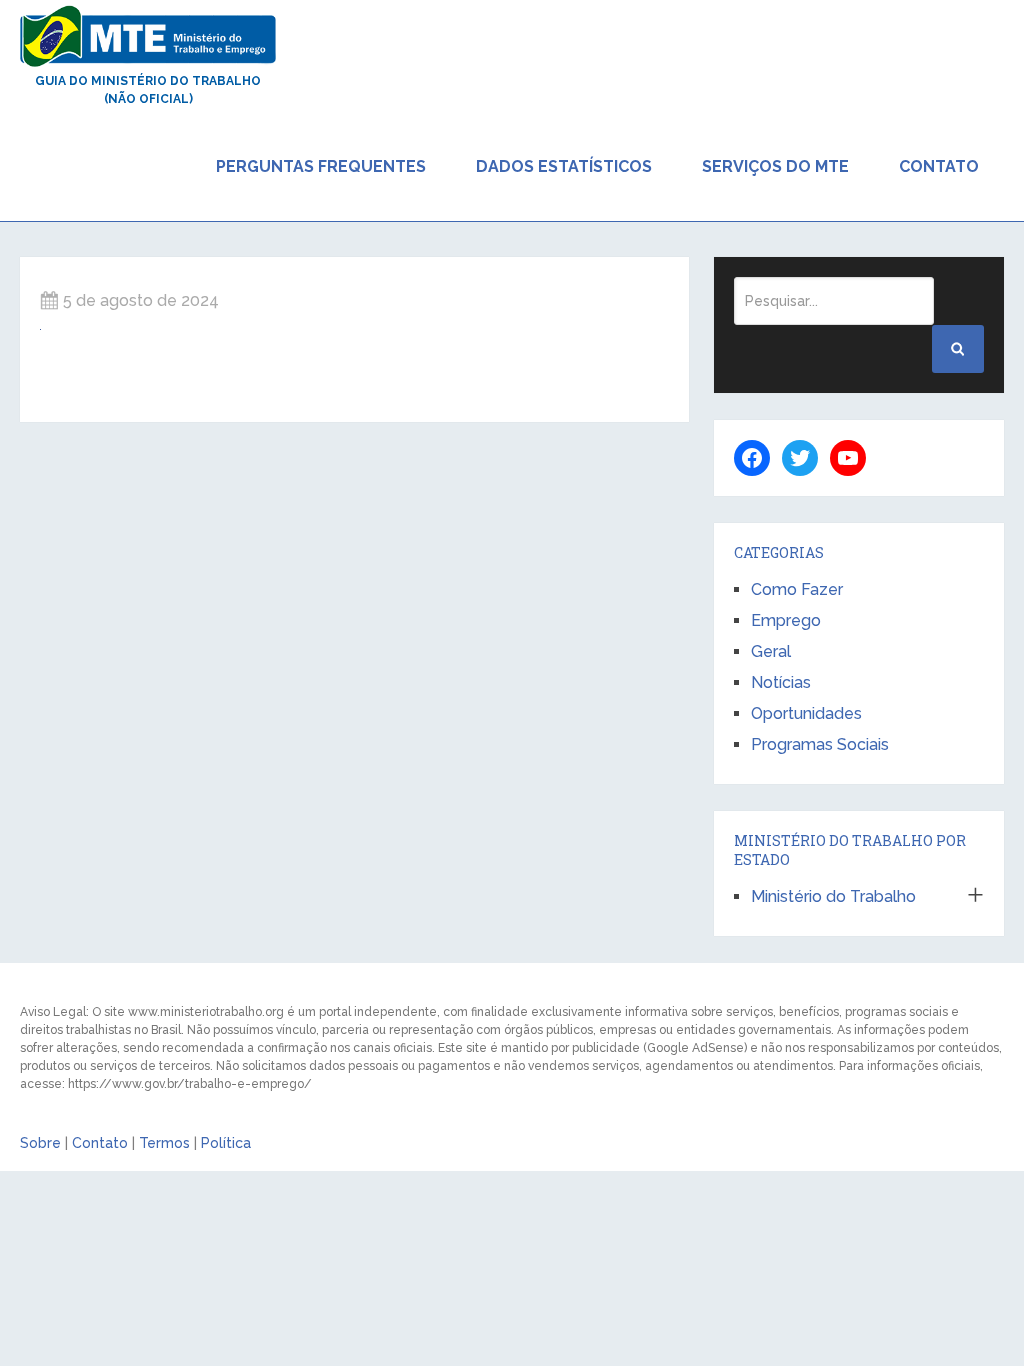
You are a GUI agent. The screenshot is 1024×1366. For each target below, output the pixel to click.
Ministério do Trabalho (833, 896)
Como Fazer (797, 589)
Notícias (781, 682)
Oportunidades (806, 713)
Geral (771, 651)
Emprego (786, 620)
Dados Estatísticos (564, 166)
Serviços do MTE (775, 166)
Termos (164, 1143)
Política (226, 1143)
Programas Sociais (820, 744)
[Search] (958, 349)
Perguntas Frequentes (321, 166)
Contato (939, 166)
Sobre (40, 1143)
